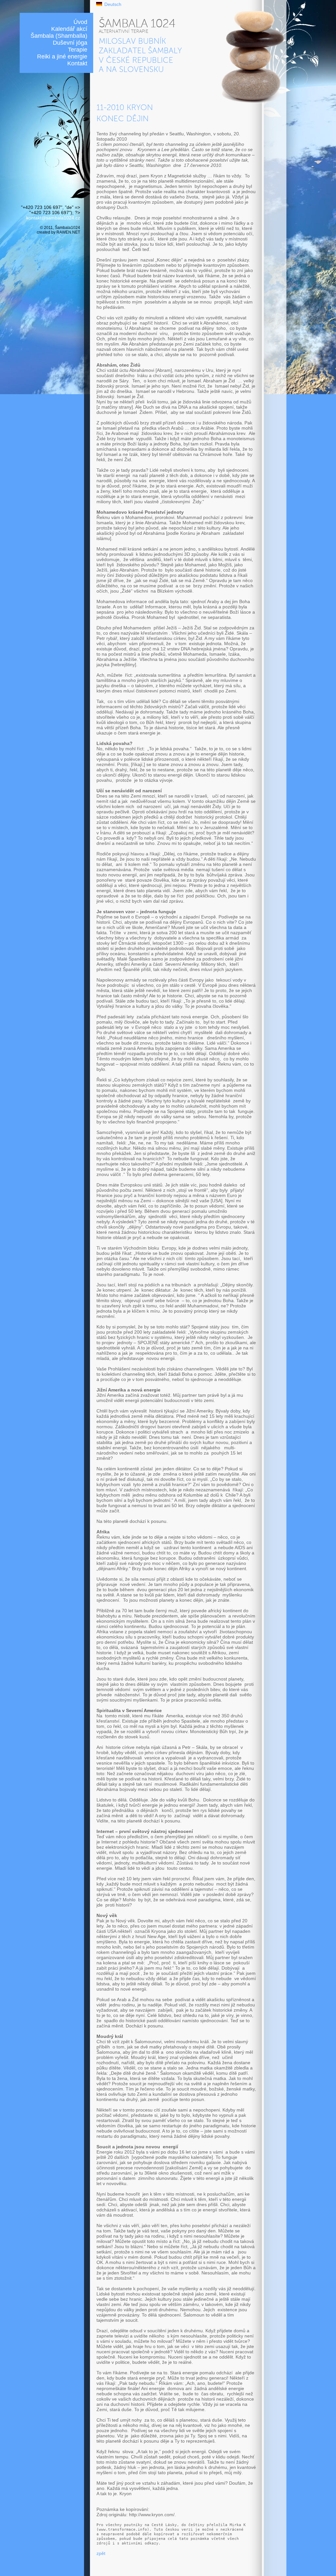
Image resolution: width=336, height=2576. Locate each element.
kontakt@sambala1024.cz (53, 218)
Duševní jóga (70, 43)
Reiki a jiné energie (62, 56)
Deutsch (113, 4)
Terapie (78, 50)
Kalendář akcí (69, 29)
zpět (101, 2553)
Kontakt (77, 63)
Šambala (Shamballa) (59, 36)
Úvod (80, 22)
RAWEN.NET (68, 232)
